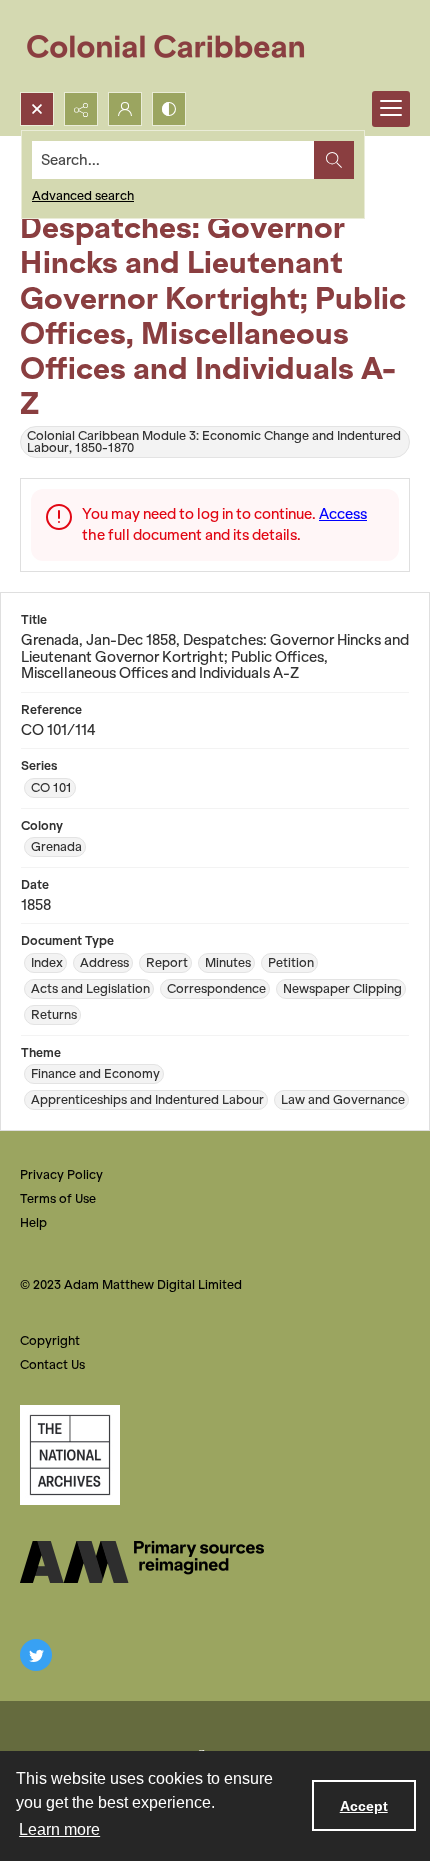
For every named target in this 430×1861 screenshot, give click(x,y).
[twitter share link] (36, 1655)
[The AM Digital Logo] (142, 1562)
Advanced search (83, 195)
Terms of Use (58, 1198)
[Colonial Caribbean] (179, 46)
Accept (364, 1806)
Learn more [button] (59, 1829)
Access (343, 514)
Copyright (50, 1340)
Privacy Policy (61, 1174)
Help (33, 1222)
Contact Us (52, 1364)
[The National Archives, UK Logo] (70, 1455)
